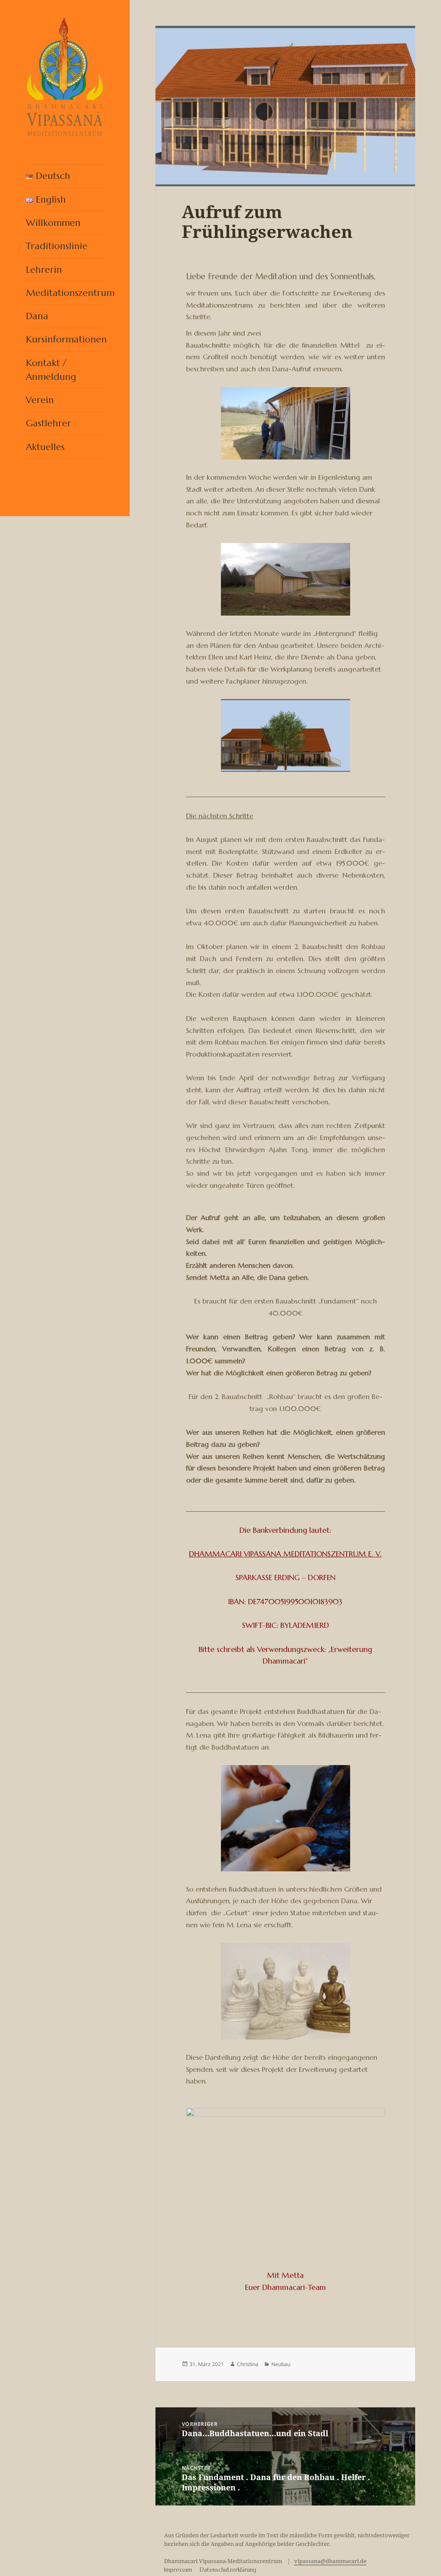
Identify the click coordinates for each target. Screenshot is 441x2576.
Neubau (281, 2364)
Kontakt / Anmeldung (51, 370)
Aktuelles (45, 447)
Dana (37, 316)
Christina (248, 2364)
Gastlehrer (48, 423)
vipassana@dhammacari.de (330, 2561)
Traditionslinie (57, 246)
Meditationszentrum (65, 293)
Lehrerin (44, 270)
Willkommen (53, 223)
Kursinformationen (65, 339)
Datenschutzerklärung (228, 2570)
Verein (40, 400)
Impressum (178, 2570)
